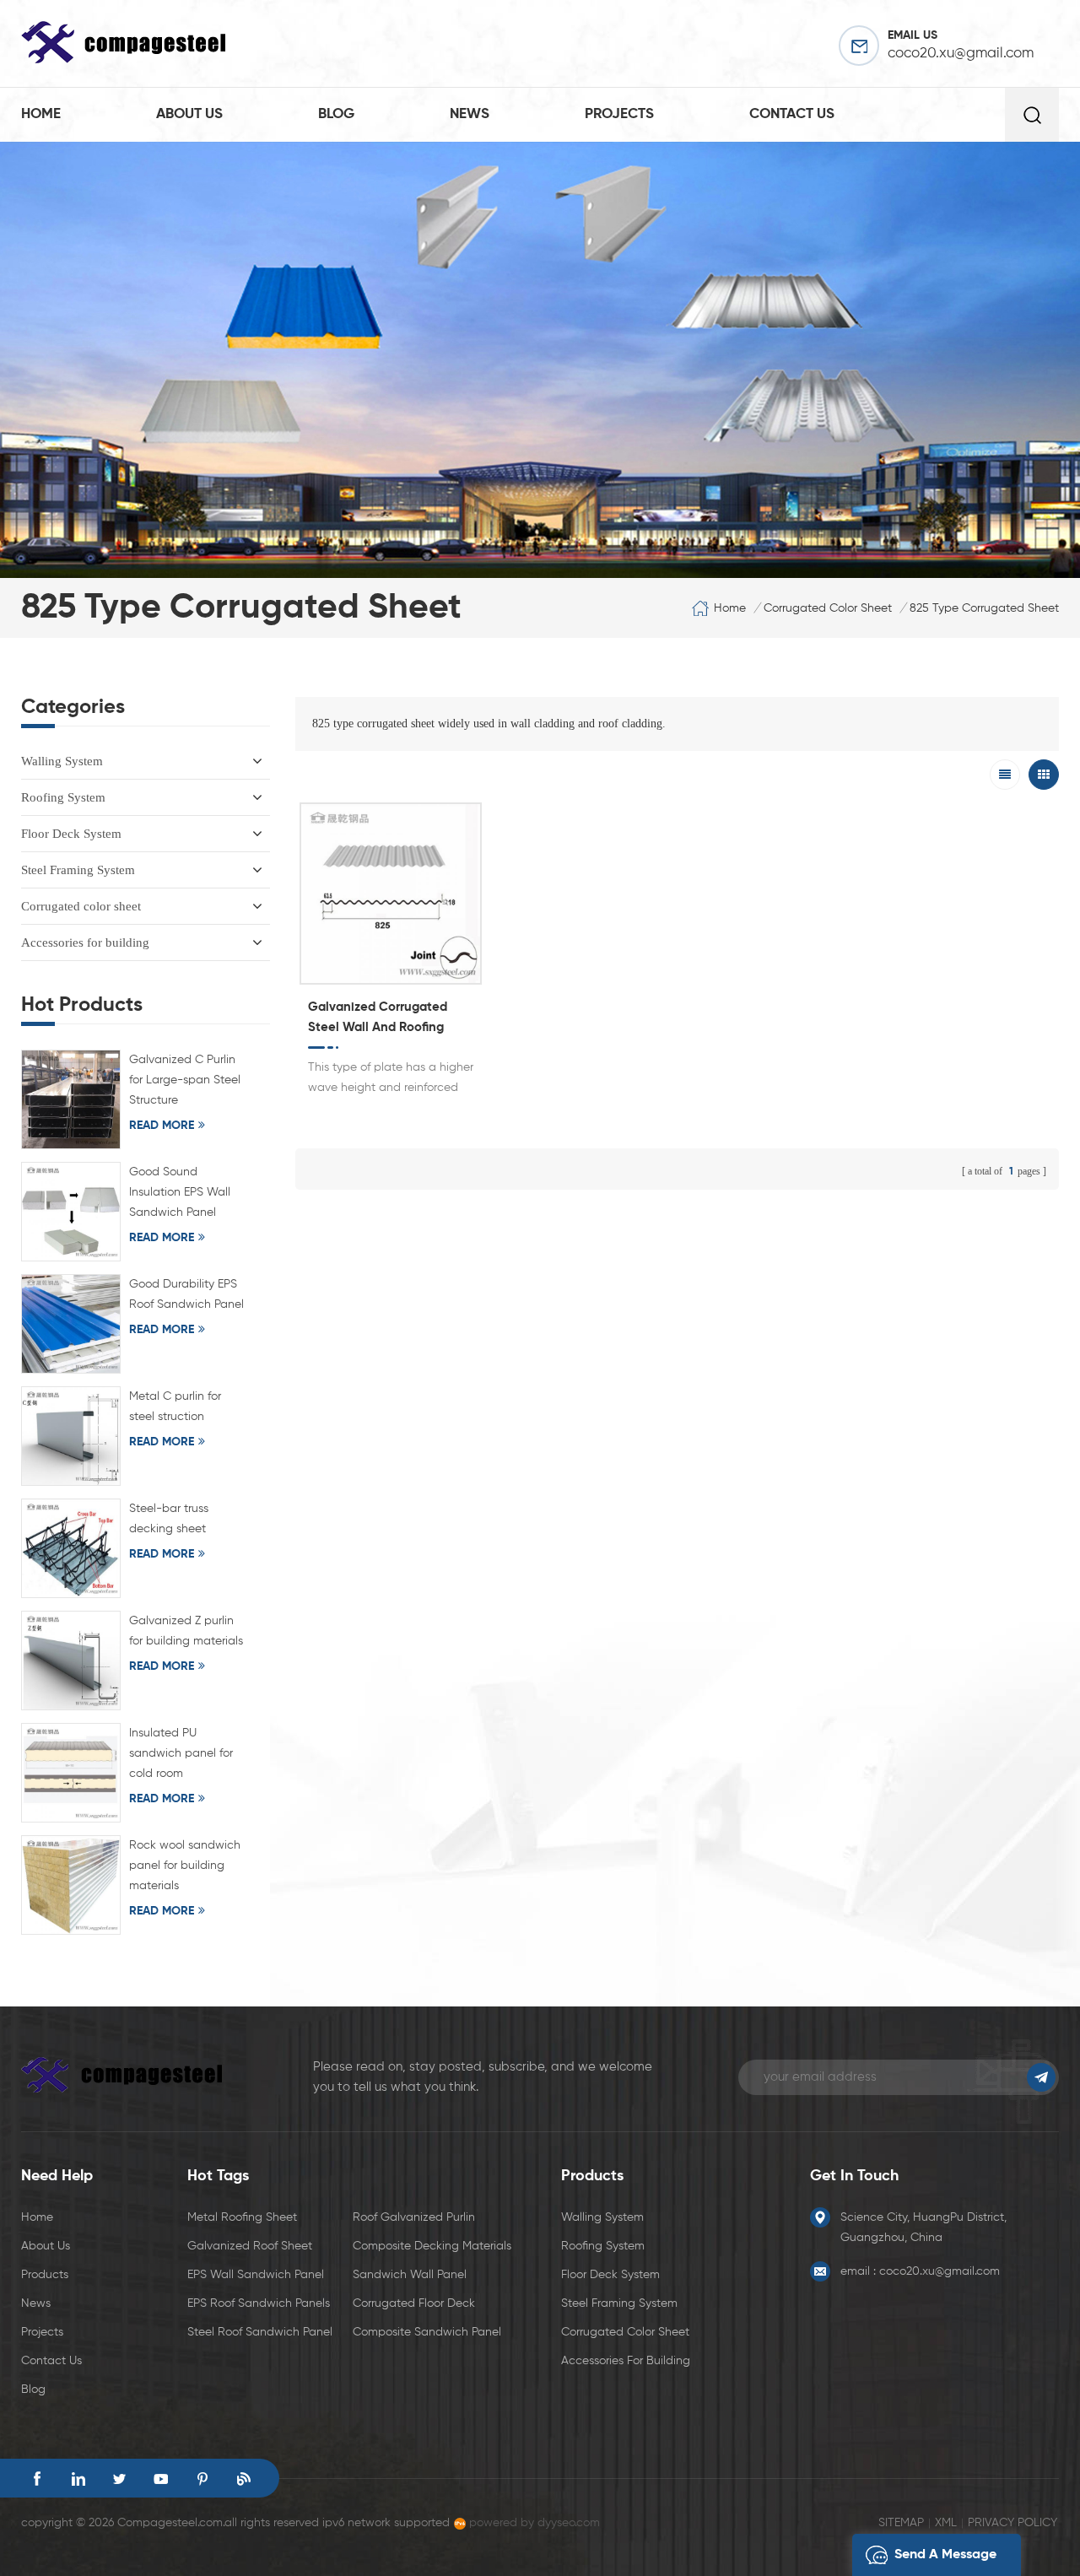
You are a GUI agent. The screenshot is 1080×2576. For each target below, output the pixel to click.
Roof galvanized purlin (414, 2217)
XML (946, 2523)
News (36, 2303)
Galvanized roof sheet (250, 2246)
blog (336, 114)
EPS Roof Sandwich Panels (259, 2303)
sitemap (901, 2523)
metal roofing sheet (242, 2217)
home (41, 114)
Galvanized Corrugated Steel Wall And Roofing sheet (378, 1019)
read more (162, 1126)
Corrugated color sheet (81, 906)
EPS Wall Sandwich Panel (256, 2275)
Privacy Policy (1012, 2523)
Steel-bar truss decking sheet (169, 1519)
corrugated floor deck (414, 2303)
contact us (792, 114)
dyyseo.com (569, 2523)
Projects (42, 2332)
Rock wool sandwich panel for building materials (185, 1866)
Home (37, 2217)
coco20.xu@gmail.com (961, 54)
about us (189, 114)
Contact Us (51, 2361)
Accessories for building (85, 942)
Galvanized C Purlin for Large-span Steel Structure (185, 1080)
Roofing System (63, 797)
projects (619, 114)
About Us (46, 2246)
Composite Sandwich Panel (427, 2332)
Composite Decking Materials (432, 2246)
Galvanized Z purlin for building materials (186, 1631)
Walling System (62, 761)
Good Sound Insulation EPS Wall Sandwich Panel (180, 1192)
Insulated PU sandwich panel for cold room (181, 1753)
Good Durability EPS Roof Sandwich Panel (186, 1294)
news (470, 114)
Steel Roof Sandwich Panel (260, 2332)
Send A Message (945, 2555)
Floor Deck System (71, 834)
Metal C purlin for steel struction (175, 1407)
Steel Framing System (78, 870)
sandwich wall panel (410, 2275)
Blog (33, 2390)
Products (45, 2275)
